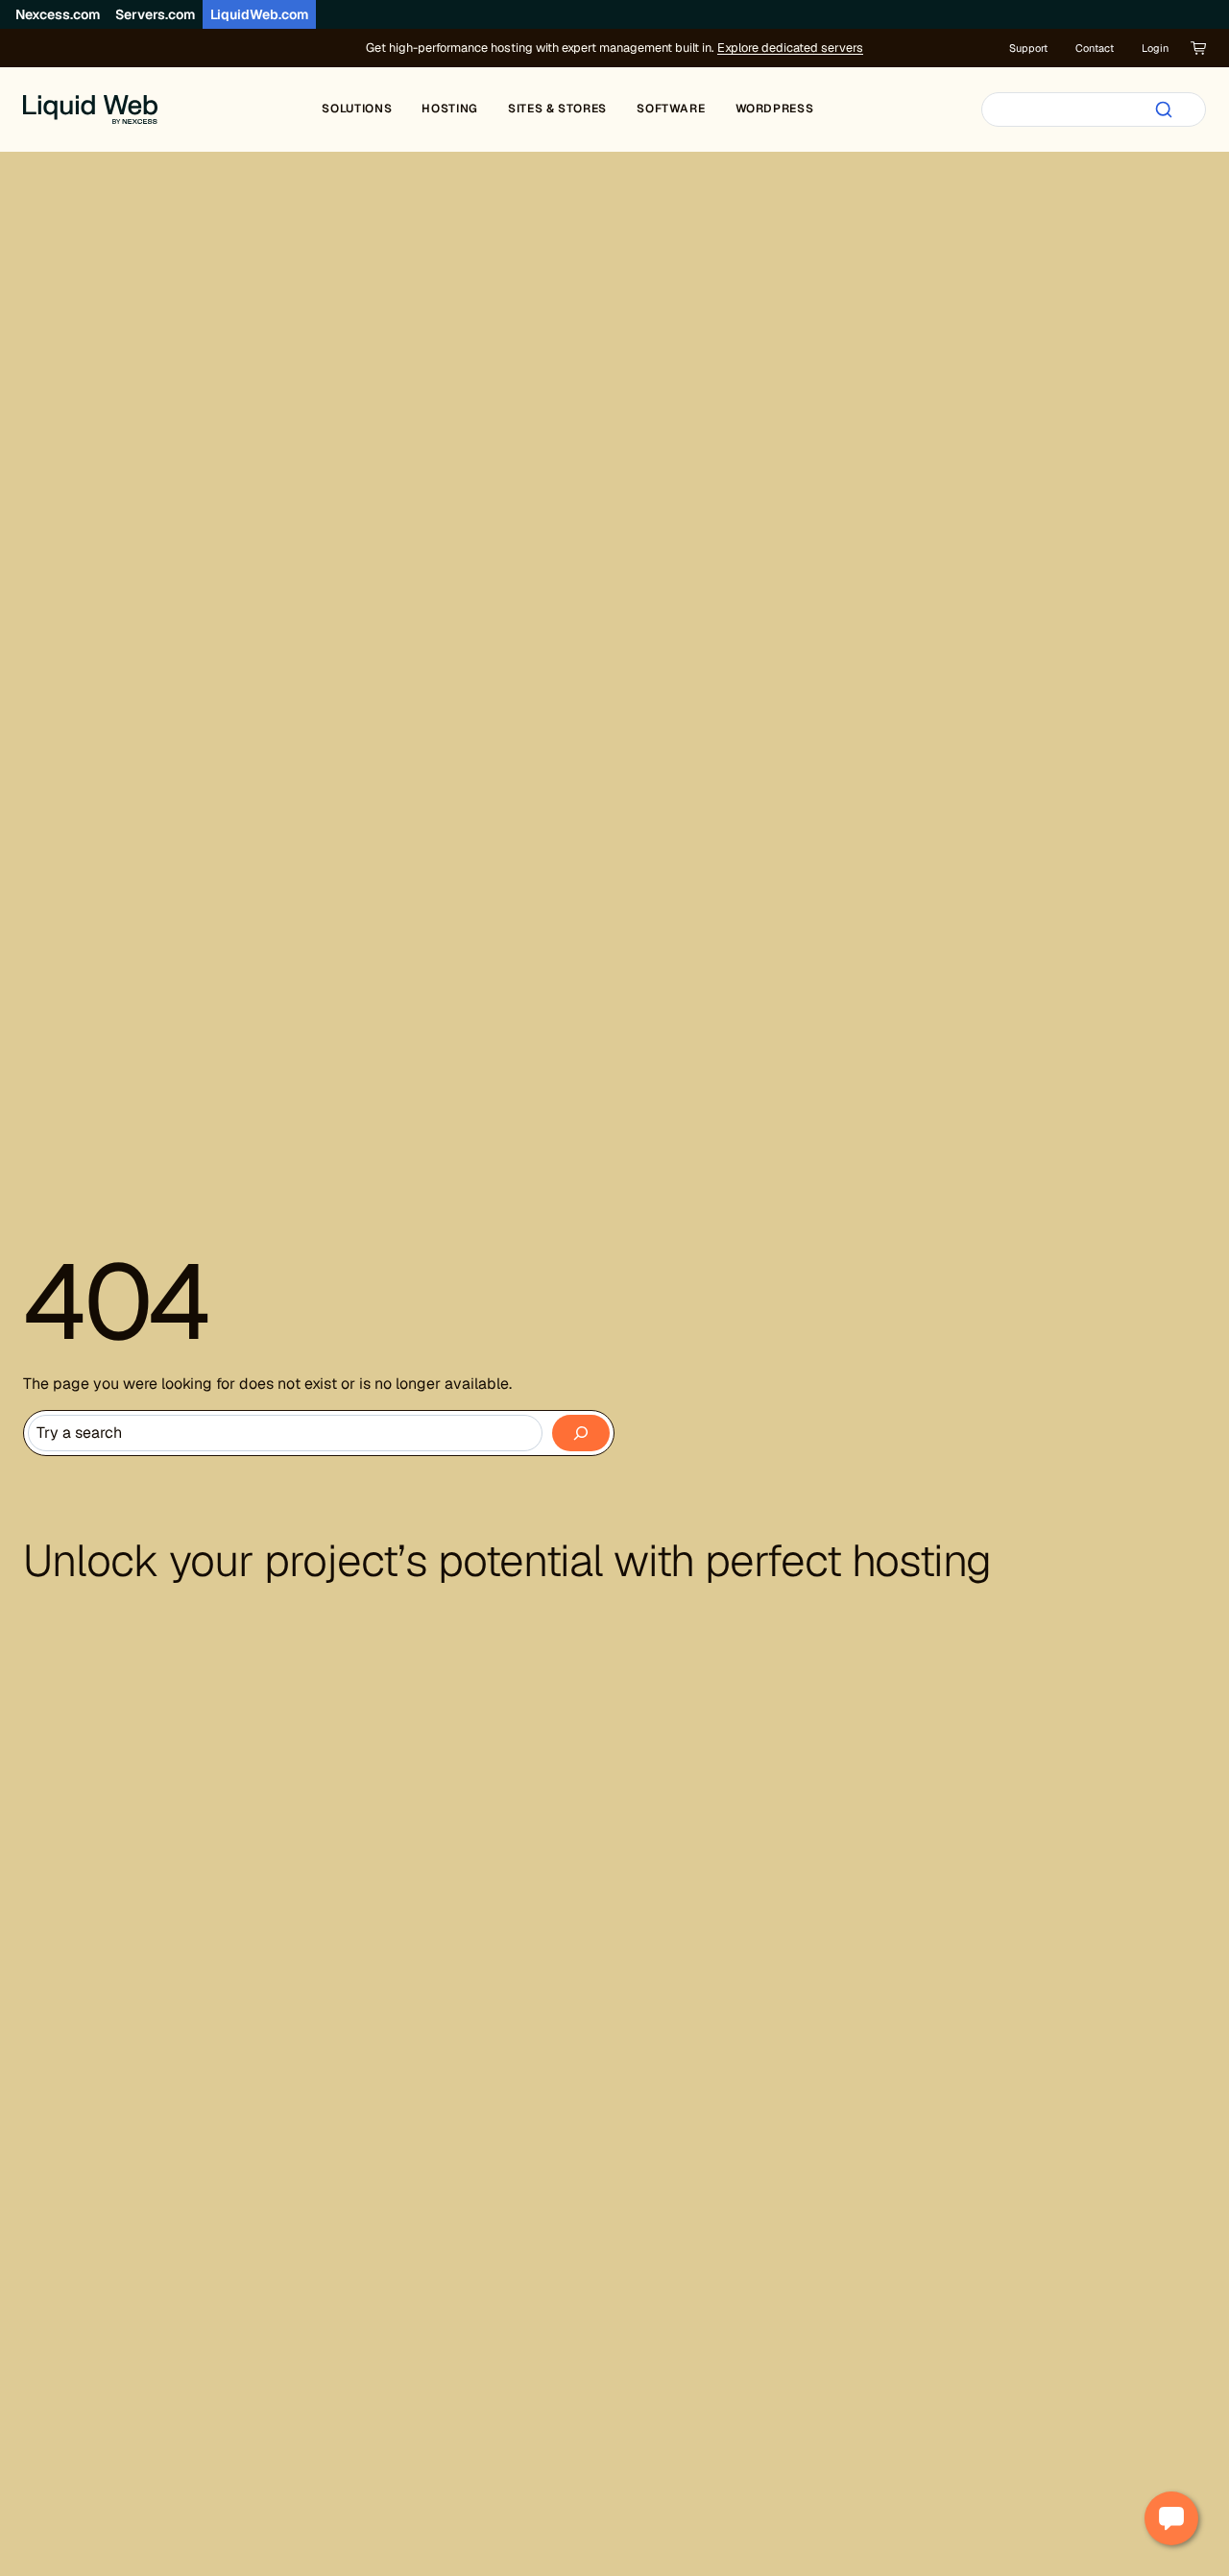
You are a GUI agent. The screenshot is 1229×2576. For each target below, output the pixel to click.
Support (1028, 48)
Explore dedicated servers (790, 48)
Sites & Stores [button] (557, 109)
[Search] (1164, 109)
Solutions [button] (357, 109)
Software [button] (671, 109)
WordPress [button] (775, 109)
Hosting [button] (449, 109)
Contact (1095, 48)
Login (1155, 48)
